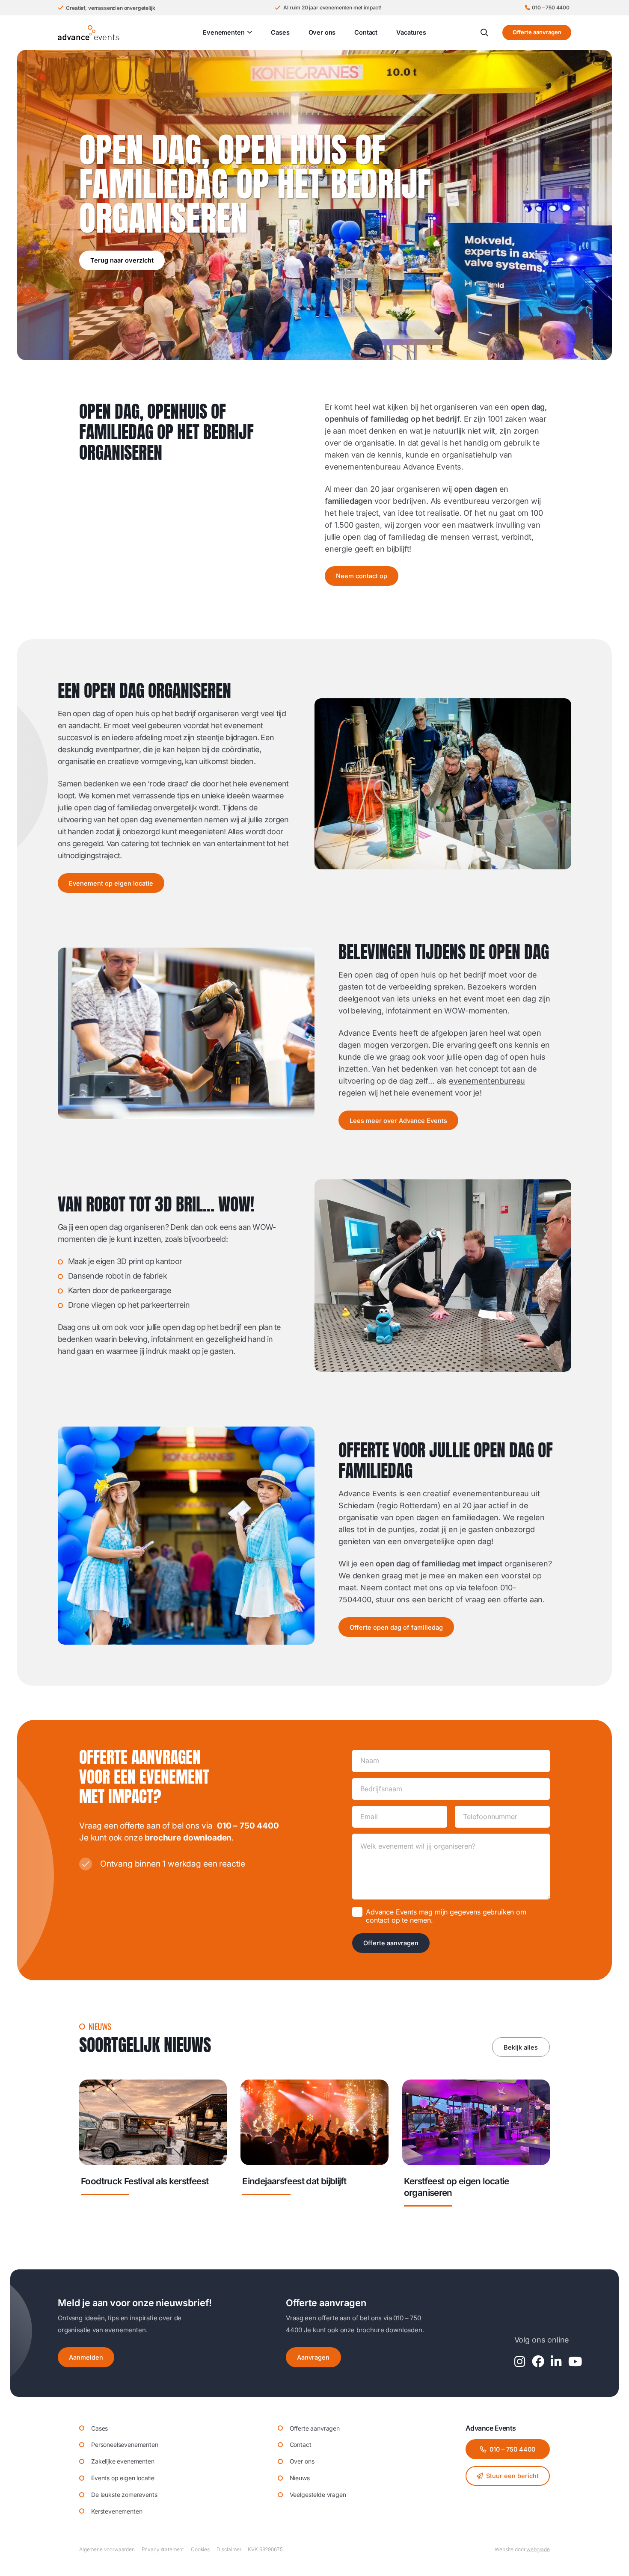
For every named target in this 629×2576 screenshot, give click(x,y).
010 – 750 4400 (248, 1826)
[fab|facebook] (538, 2362)
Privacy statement (163, 2549)
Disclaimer (229, 2549)
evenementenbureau (487, 1081)
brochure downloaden (188, 1838)
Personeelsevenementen (125, 2445)
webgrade (538, 2549)
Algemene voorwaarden (107, 2549)
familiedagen (349, 501)
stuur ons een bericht (415, 1600)
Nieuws (300, 2478)
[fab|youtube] (575, 2362)
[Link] (153, 2147)
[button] (249, 32)
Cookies (200, 2549)
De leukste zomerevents (124, 2495)
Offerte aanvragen (391, 1943)
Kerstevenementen (117, 2511)
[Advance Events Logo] (89, 33)
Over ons (302, 2461)
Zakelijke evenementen (123, 2461)
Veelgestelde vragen (318, 2495)
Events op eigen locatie (123, 2478)
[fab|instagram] (520, 2362)
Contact (301, 2445)
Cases (99, 2428)
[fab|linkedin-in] (556, 2362)
